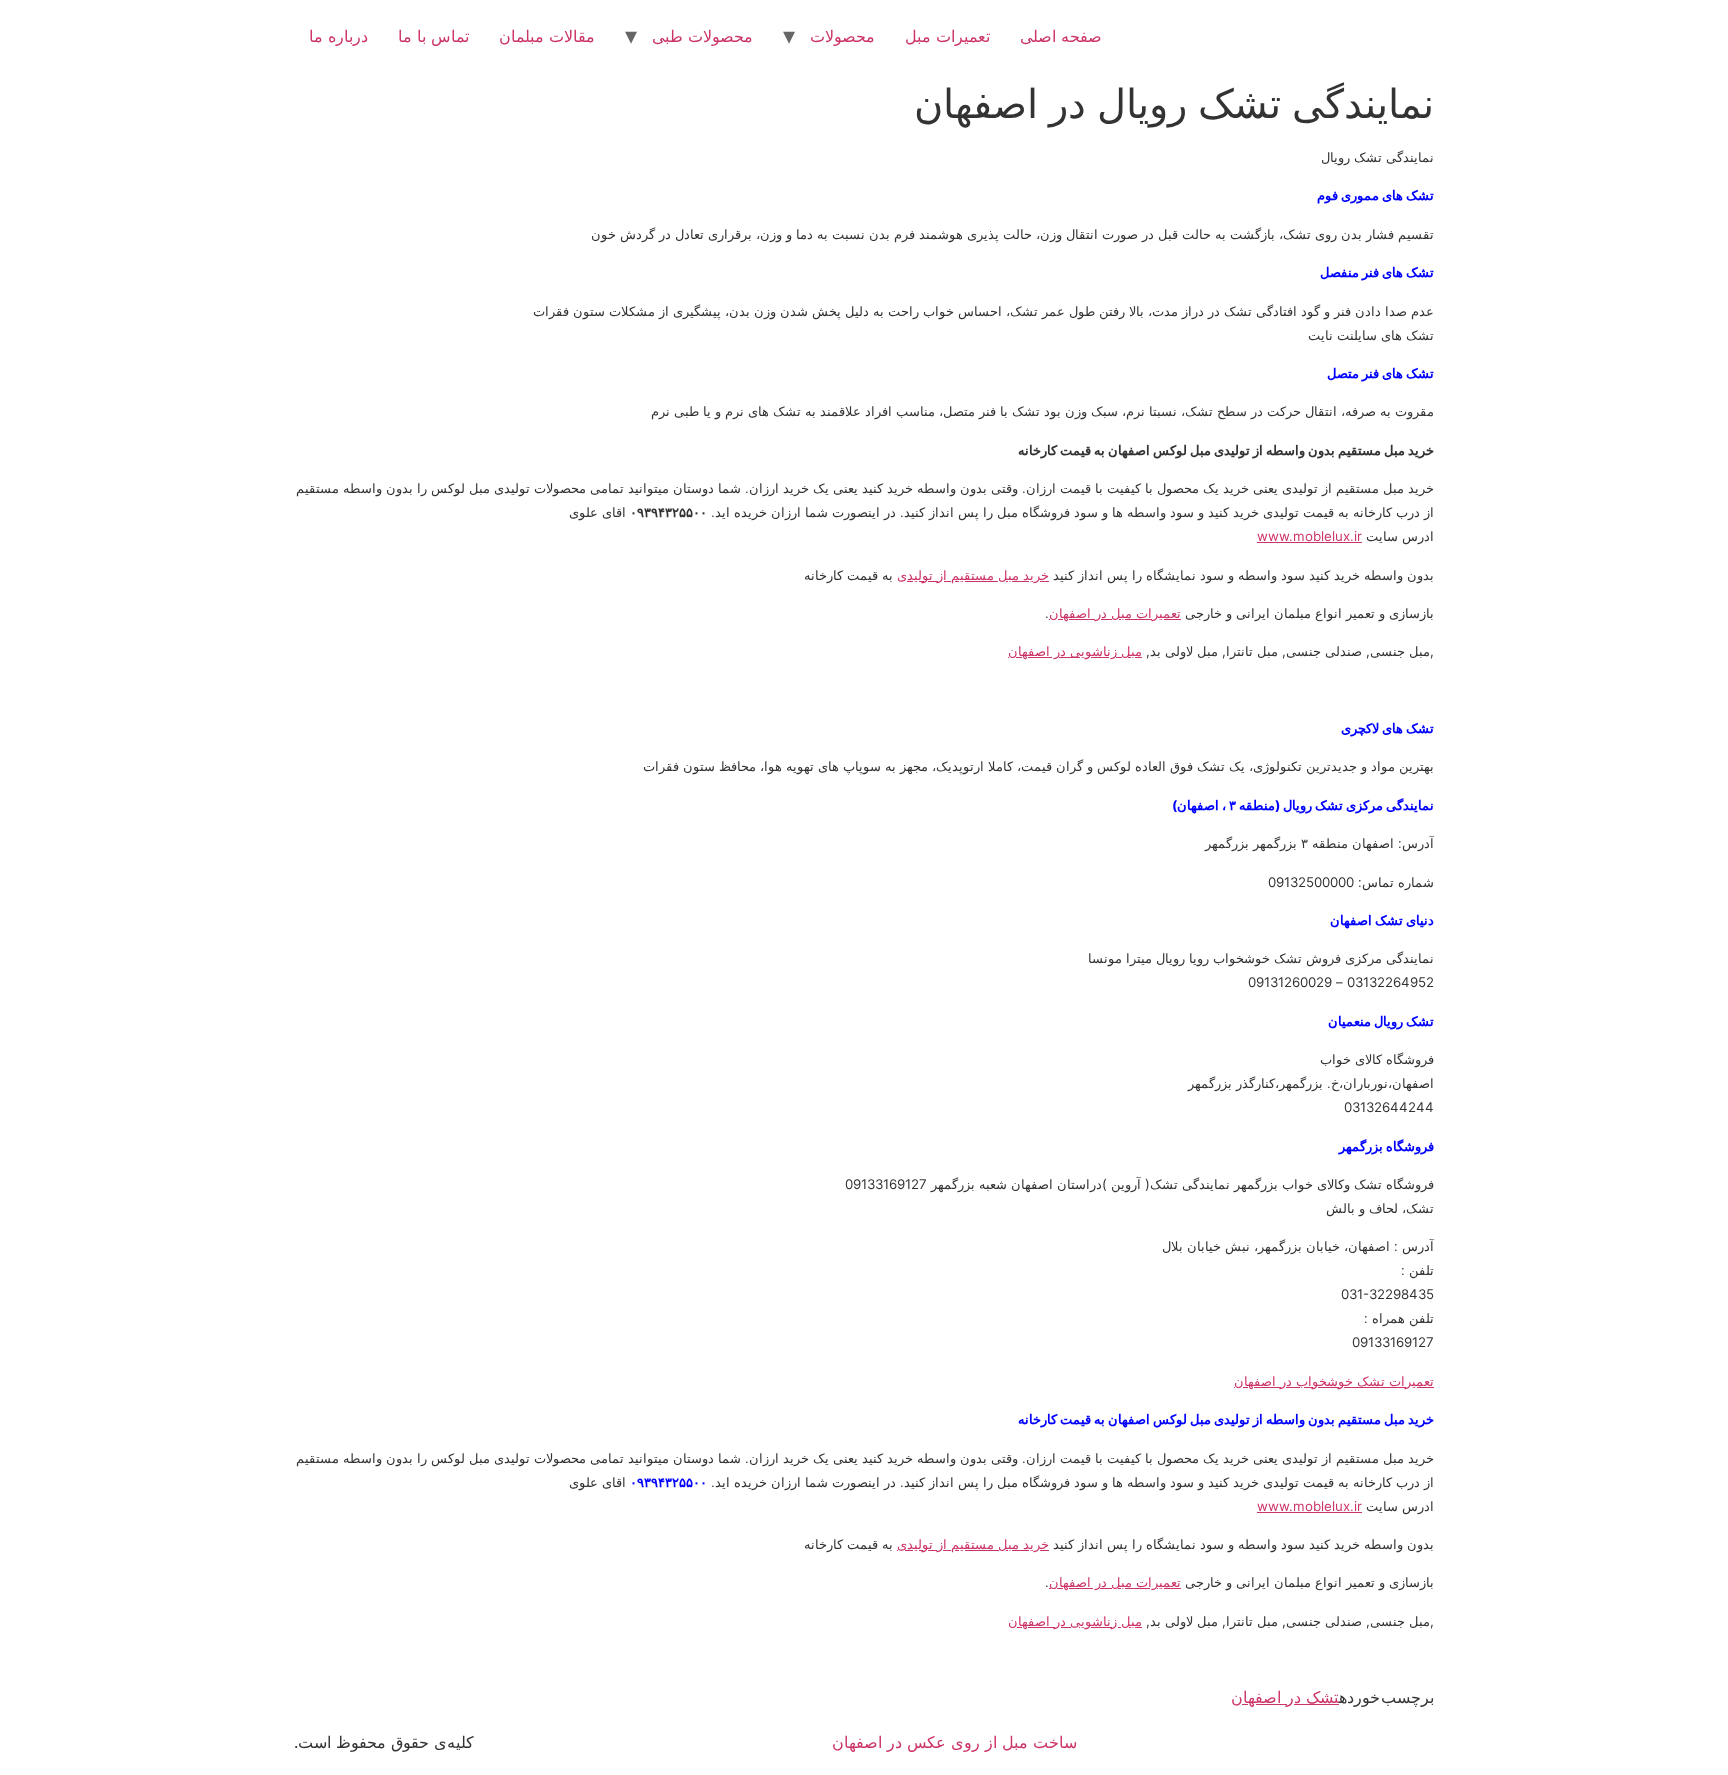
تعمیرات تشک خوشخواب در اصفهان (1334, 1381)
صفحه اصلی (1061, 36)
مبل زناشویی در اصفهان (1075, 651)
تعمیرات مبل (947, 36)
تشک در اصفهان (1285, 1697)
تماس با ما (433, 36)
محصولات (842, 36)
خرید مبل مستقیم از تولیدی (973, 575)
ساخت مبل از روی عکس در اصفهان (954, 1742)
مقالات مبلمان (547, 36)
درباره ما (338, 36)
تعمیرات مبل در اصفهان (1115, 613)
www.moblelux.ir (1309, 536)
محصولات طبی (702, 36)
